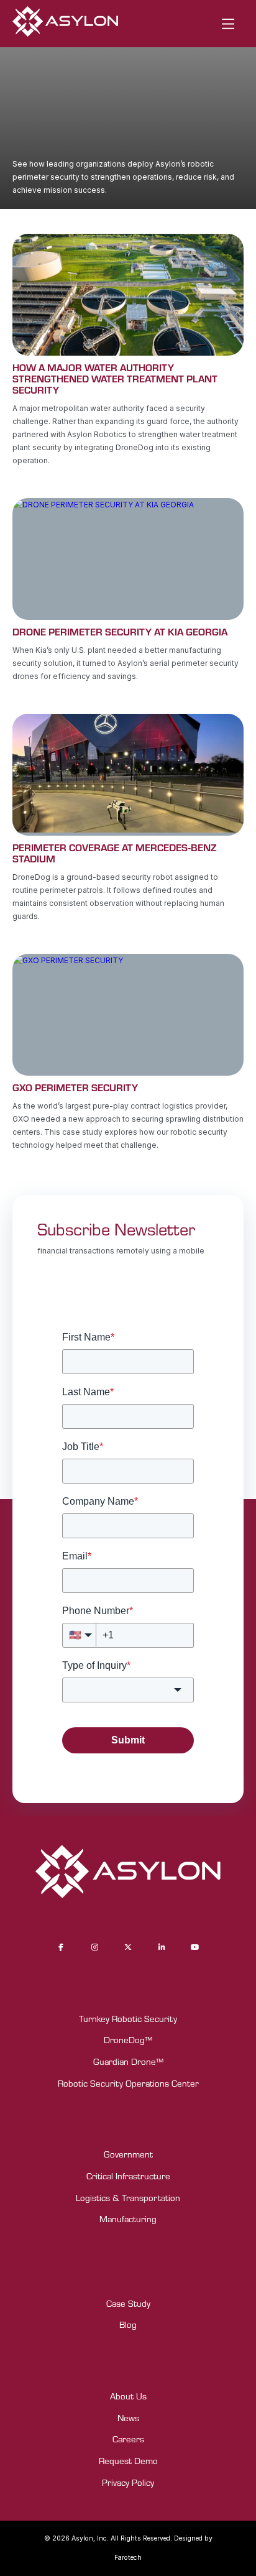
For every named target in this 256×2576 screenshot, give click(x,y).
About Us (128, 2396)
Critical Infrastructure (128, 2176)
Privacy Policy (128, 2482)
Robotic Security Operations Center (128, 2083)
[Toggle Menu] (228, 24)
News (128, 2418)
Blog (128, 2324)
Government (128, 2154)
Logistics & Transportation (128, 2198)
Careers (128, 2439)
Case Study (128, 2303)
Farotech (128, 2558)
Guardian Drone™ (128, 2061)
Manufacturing (128, 2219)
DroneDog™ (128, 2040)
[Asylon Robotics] (65, 24)
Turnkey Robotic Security (128, 2019)
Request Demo (128, 2461)
